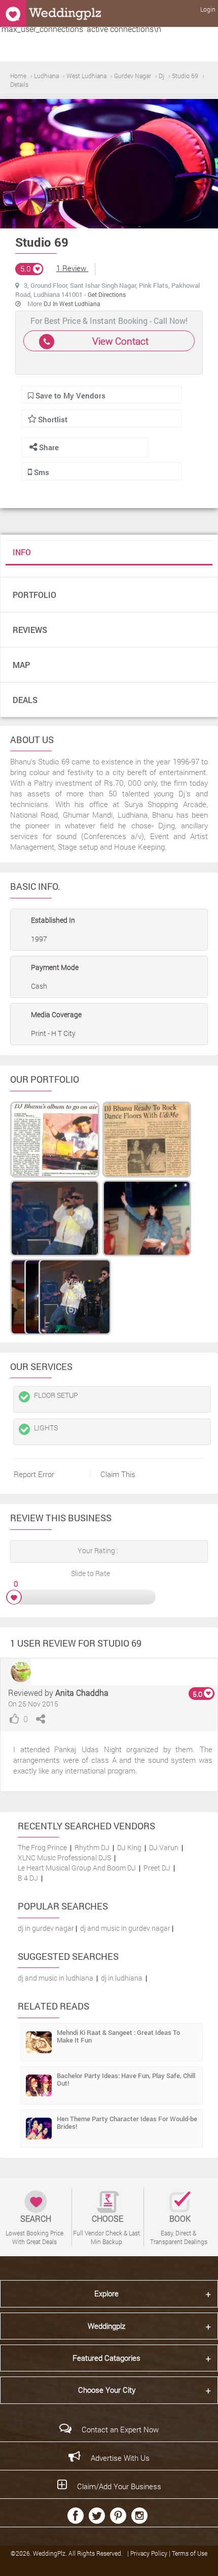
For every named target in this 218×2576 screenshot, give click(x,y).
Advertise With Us (120, 2458)
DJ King (129, 1847)
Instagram (139, 2516)
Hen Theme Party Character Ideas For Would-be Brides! (127, 2122)
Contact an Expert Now (120, 2429)
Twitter (97, 2516)
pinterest (118, 2516)
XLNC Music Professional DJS (64, 1858)
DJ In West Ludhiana (72, 304)
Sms (41, 472)
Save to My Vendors (69, 395)
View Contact (120, 341)
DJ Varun (164, 1847)
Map (21, 665)
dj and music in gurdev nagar (125, 1928)
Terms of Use (190, 2553)
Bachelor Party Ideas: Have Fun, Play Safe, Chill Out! (126, 2079)
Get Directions (107, 294)
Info (22, 552)
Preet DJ (157, 1868)
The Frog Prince (42, 1847)
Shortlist (53, 419)
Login (208, 9)
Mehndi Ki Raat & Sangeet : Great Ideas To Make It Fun (118, 2036)
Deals (25, 700)
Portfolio (34, 595)
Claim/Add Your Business (119, 2486)
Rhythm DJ (92, 1847)
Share (48, 447)
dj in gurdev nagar (46, 1928)
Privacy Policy (150, 2553)
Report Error (34, 1474)
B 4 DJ (28, 1878)
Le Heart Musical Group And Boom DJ (77, 1868)
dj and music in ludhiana (56, 1978)
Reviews (30, 630)
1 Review (72, 268)
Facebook (76, 2516)
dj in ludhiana (122, 1978)
